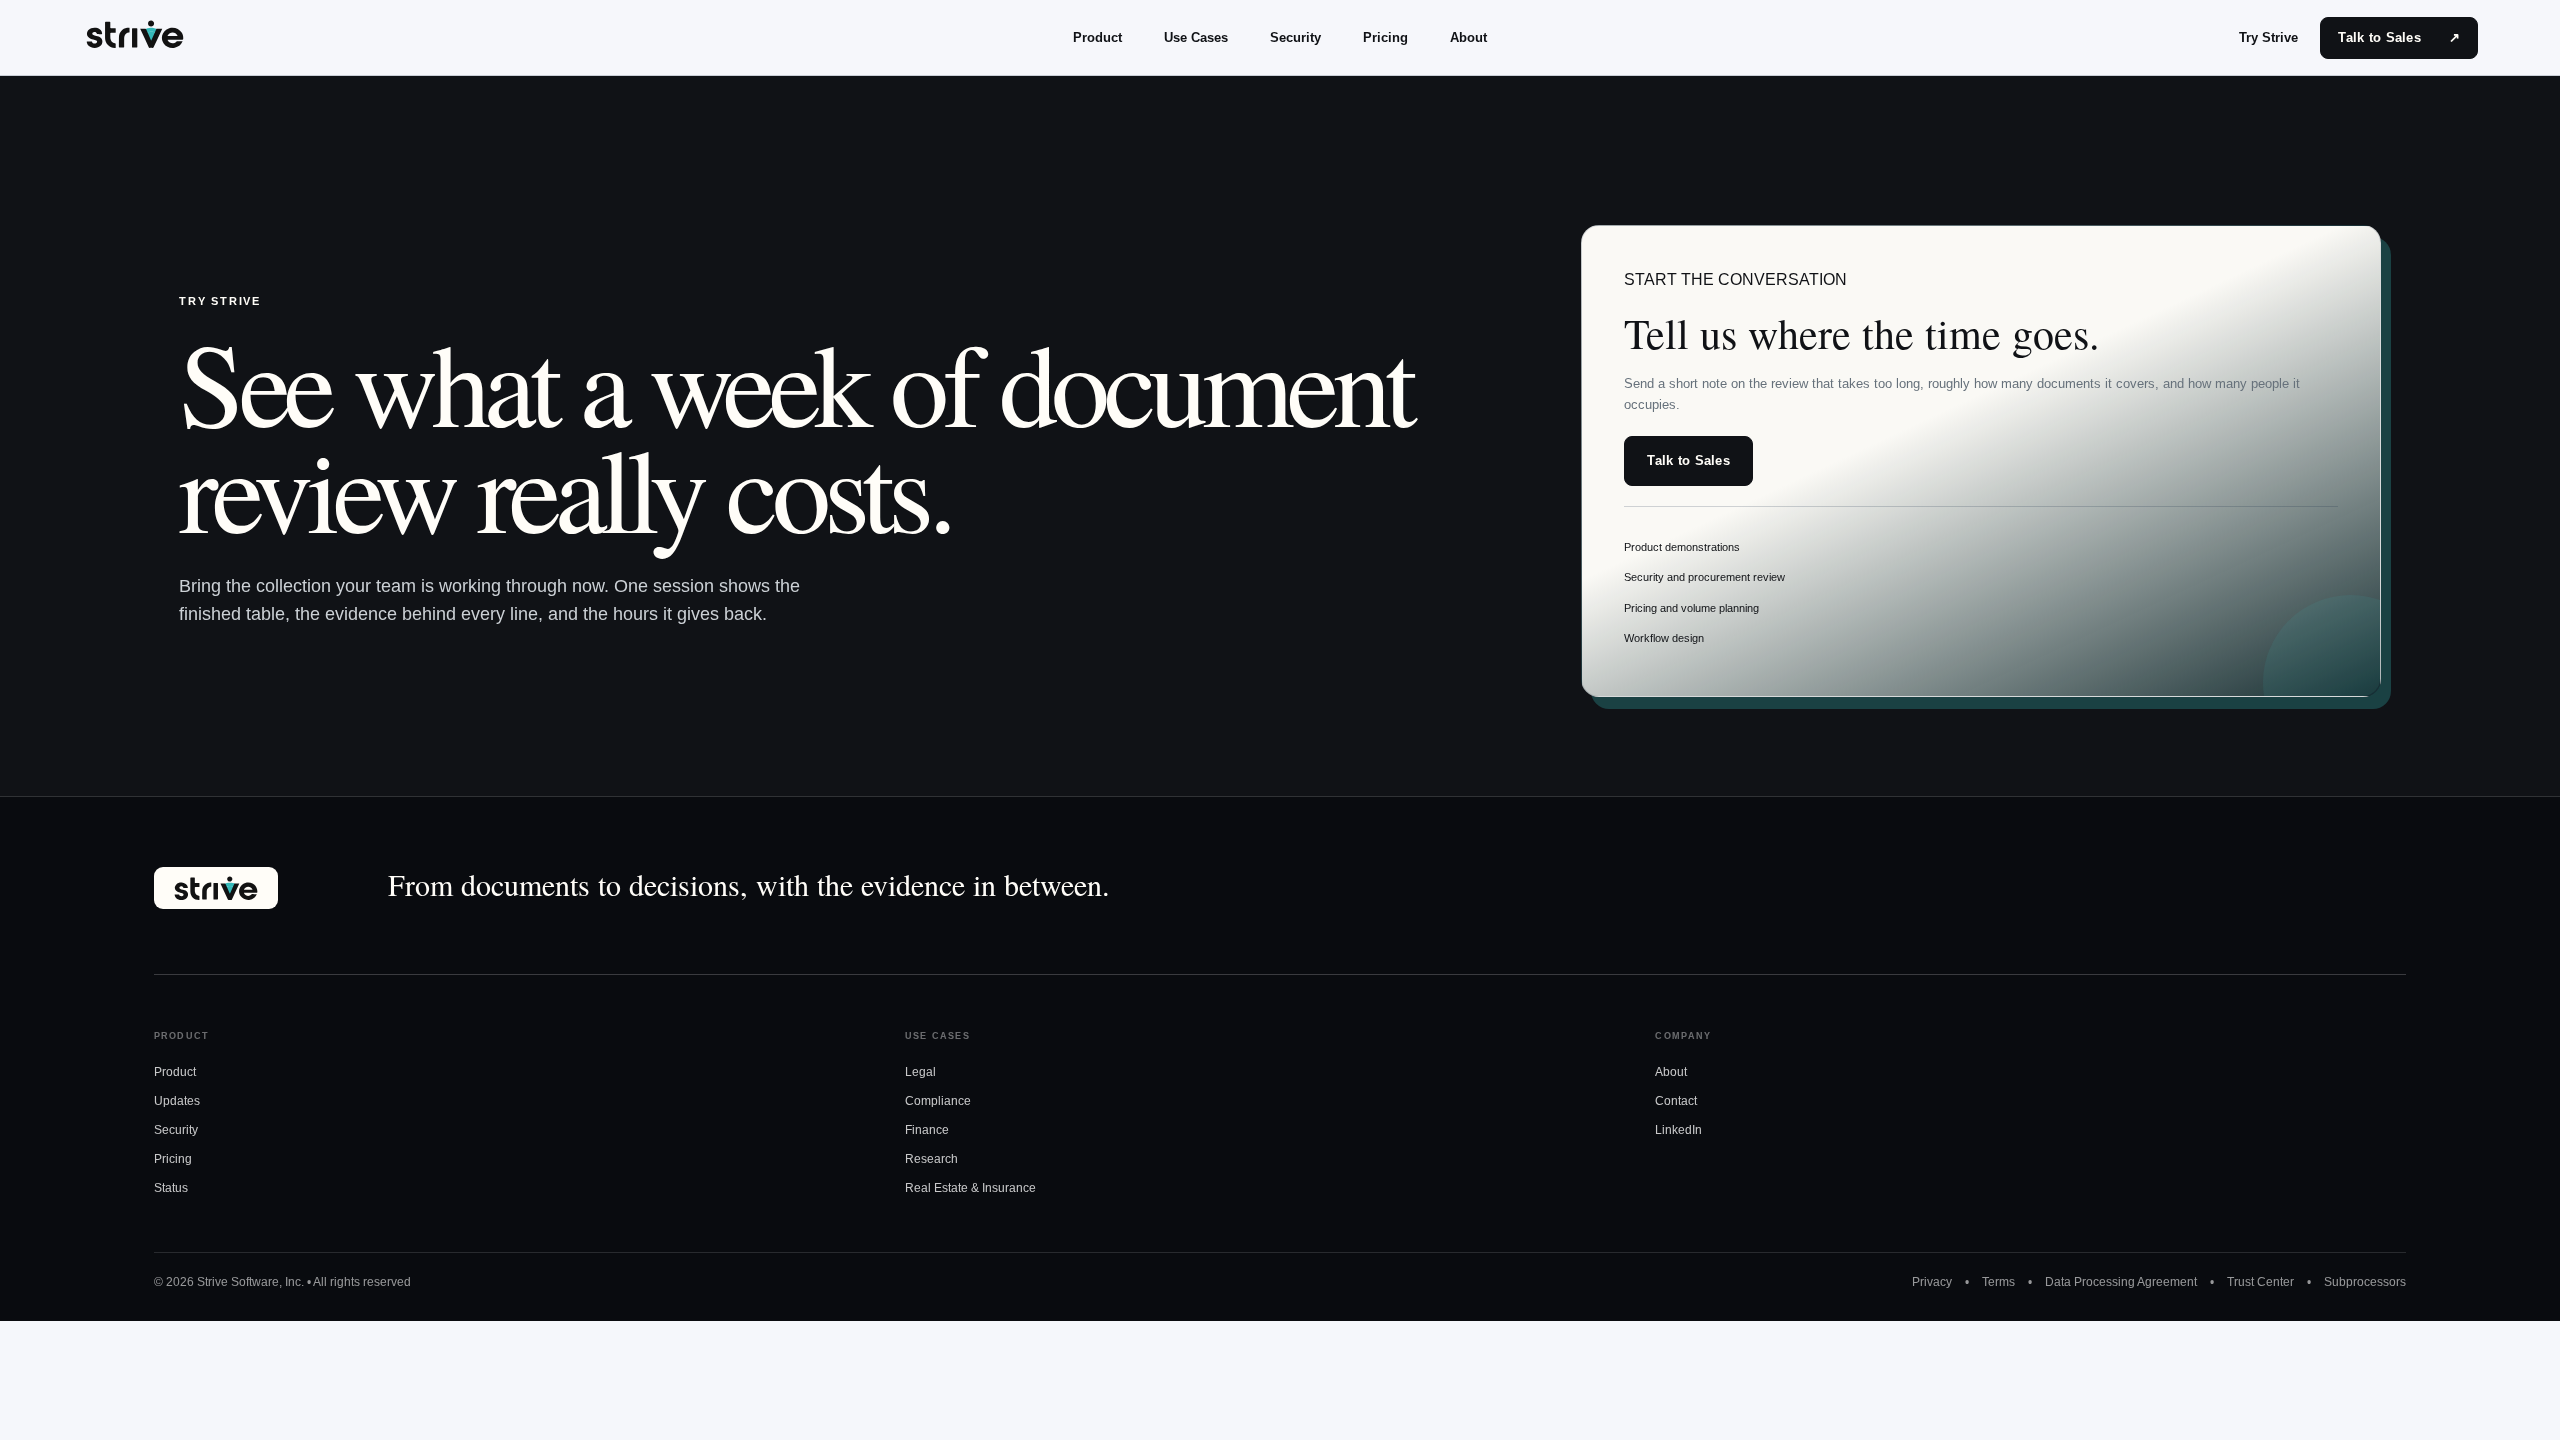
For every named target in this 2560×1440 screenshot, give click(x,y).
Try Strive (2268, 37)
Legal (920, 1072)
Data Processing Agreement (2121, 1282)
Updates (177, 1101)
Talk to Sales (2399, 37)
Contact (1676, 1101)
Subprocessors (2365, 1282)
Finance (927, 1130)
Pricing (1385, 37)
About (1468, 37)
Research (931, 1159)
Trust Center (2260, 1282)
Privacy (1932, 1282)
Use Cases (1196, 37)
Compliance (938, 1101)
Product (1097, 37)
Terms (1998, 1282)
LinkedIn (1678, 1130)
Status (171, 1188)
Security (1295, 37)
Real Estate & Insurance (970, 1188)
